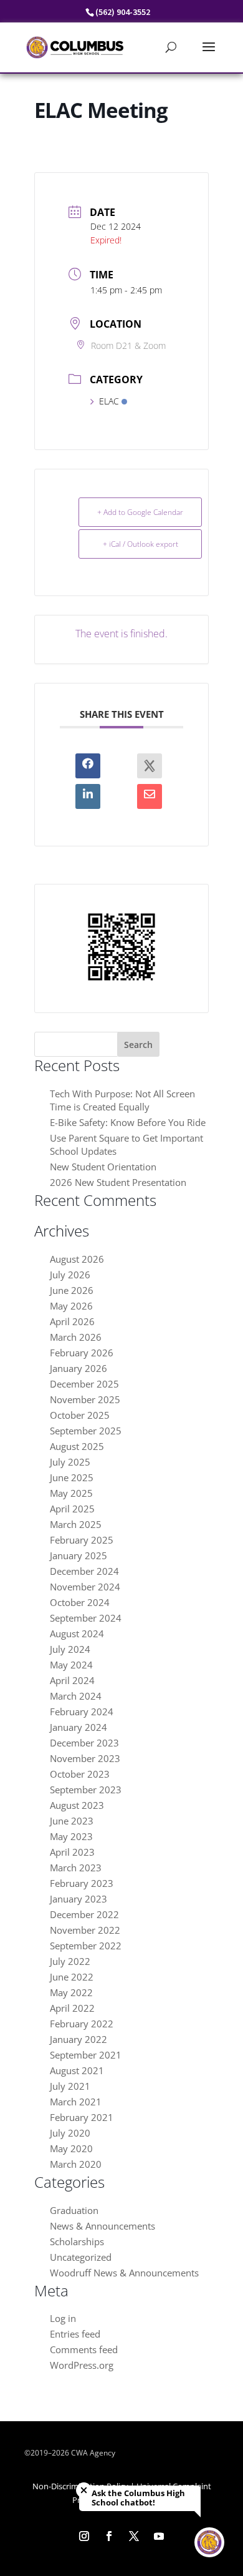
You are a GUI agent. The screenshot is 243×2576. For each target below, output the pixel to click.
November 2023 (85, 1758)
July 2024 (70, 1649)
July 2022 (70, 1961)
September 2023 (86, 1790)
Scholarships (77, 2241)
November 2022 (85, 1930)
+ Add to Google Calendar (140, 512)
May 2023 (71, 1836)
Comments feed (84, 2349)
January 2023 (79, 1899)
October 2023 (80, 1774)
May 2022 (71, 1992)
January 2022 (79, 2039)
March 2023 (76, 1868)
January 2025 (79, 1555)
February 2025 (82, 1540)
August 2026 (77, 1259)
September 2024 (86, 1618)
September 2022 (86, 1946)
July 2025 (70, 1462)
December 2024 (84, 1571)
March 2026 (76, 1337)
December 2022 (84, 1914)
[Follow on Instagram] (84, 2536)
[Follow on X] (134, 2536)
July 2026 (70, 1275)
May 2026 (71, 1306)
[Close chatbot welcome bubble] (84, 2490)
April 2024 (72, 1680)
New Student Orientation (103, 1167)
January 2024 (79, 1727)
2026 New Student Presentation (118, 1182)
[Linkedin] (88, 796)
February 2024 (82, 1712)
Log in (63, 2318)
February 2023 (82, 1883)
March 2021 (76, 2102)
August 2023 (77, 1805)
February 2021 (82, 2117)
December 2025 (84, 1384)
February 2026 (82, 1353)
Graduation (74, 2210)
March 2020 (76, 2164)
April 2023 (72, 1852)
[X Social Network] (150, 766)
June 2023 (72, 1821)
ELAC (109, 401)
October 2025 (80, 1415)
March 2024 (76, 1696)
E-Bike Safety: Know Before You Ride (128, 1122)
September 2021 (86, 2055)
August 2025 (77, 1446)
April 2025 (72, 1509)
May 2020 (71, 2148)
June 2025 (72, 1477)
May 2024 (71, 1665)
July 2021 (70, 2086)
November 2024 (85, 1587)
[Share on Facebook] (88, 766)
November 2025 (85, 1399)
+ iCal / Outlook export (141, 544)
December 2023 (84, 1743)
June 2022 (72, 1977)
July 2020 (70, 2133)
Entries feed (75, 2334)
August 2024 (77, 1633)
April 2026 (72, 1321)
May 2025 (71, 1493)
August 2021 (77, 2070)
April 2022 (72, 2008)
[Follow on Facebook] (109, 2536)
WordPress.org (82, 2365)
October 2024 (80, 1602)
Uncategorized (81, 2257)
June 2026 (72, 1290)
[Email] (150, 796)
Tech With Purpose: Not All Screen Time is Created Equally (122, 1100)
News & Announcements (102, 2226)
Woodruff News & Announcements (124, 2273)
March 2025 (76, 1524)
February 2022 (82, 2024)
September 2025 (86, 1431)
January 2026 (79, 1368)
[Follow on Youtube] (159, 2536)
